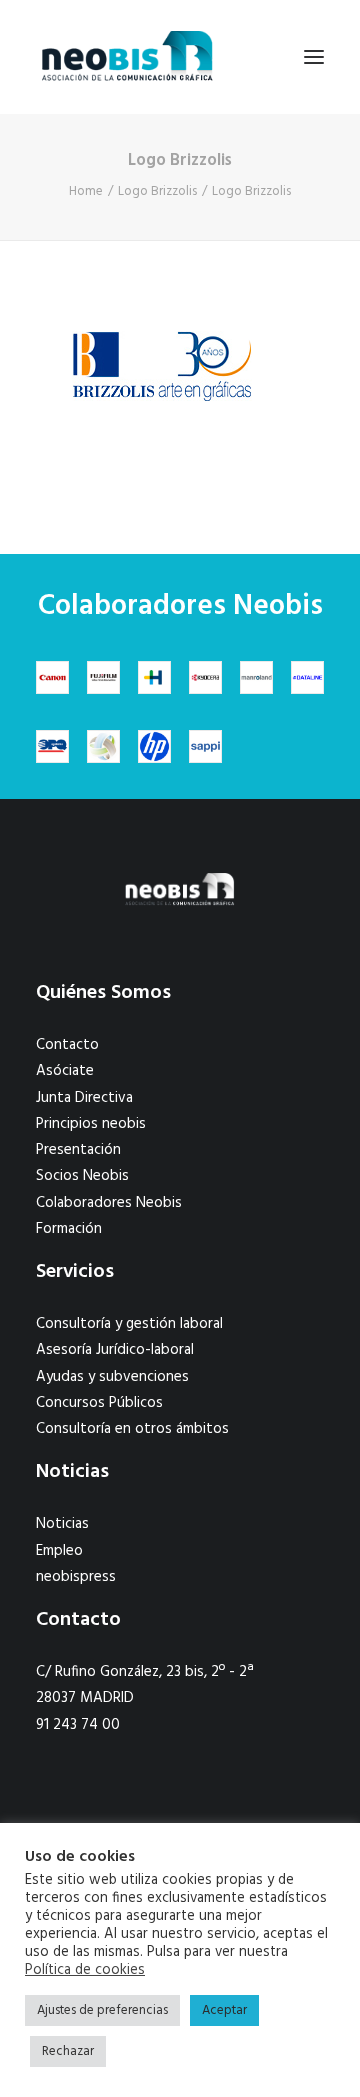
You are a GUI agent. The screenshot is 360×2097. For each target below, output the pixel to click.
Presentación (78, 1150)
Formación (69, 1229)
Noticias (62, 1524)
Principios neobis (91, 1124)
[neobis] (127, 57)
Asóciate (65, 1071)
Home (86, 191)
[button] (314, 57)
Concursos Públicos (99, 1403)
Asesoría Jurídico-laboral (115, 1350)
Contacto (67, 1045)
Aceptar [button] (224, 2010)
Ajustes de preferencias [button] (102, 2010)
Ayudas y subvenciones (112, 1377)
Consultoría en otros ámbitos (132, 1429)
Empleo (59, 1551)
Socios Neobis (82, 1176)
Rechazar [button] (68, 2051)
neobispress (76, 1577)
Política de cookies (85, 1971)
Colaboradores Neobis (109, 1203)
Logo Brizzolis (157, 191)
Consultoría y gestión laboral (129, 1324)
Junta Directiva (84, 1098)
